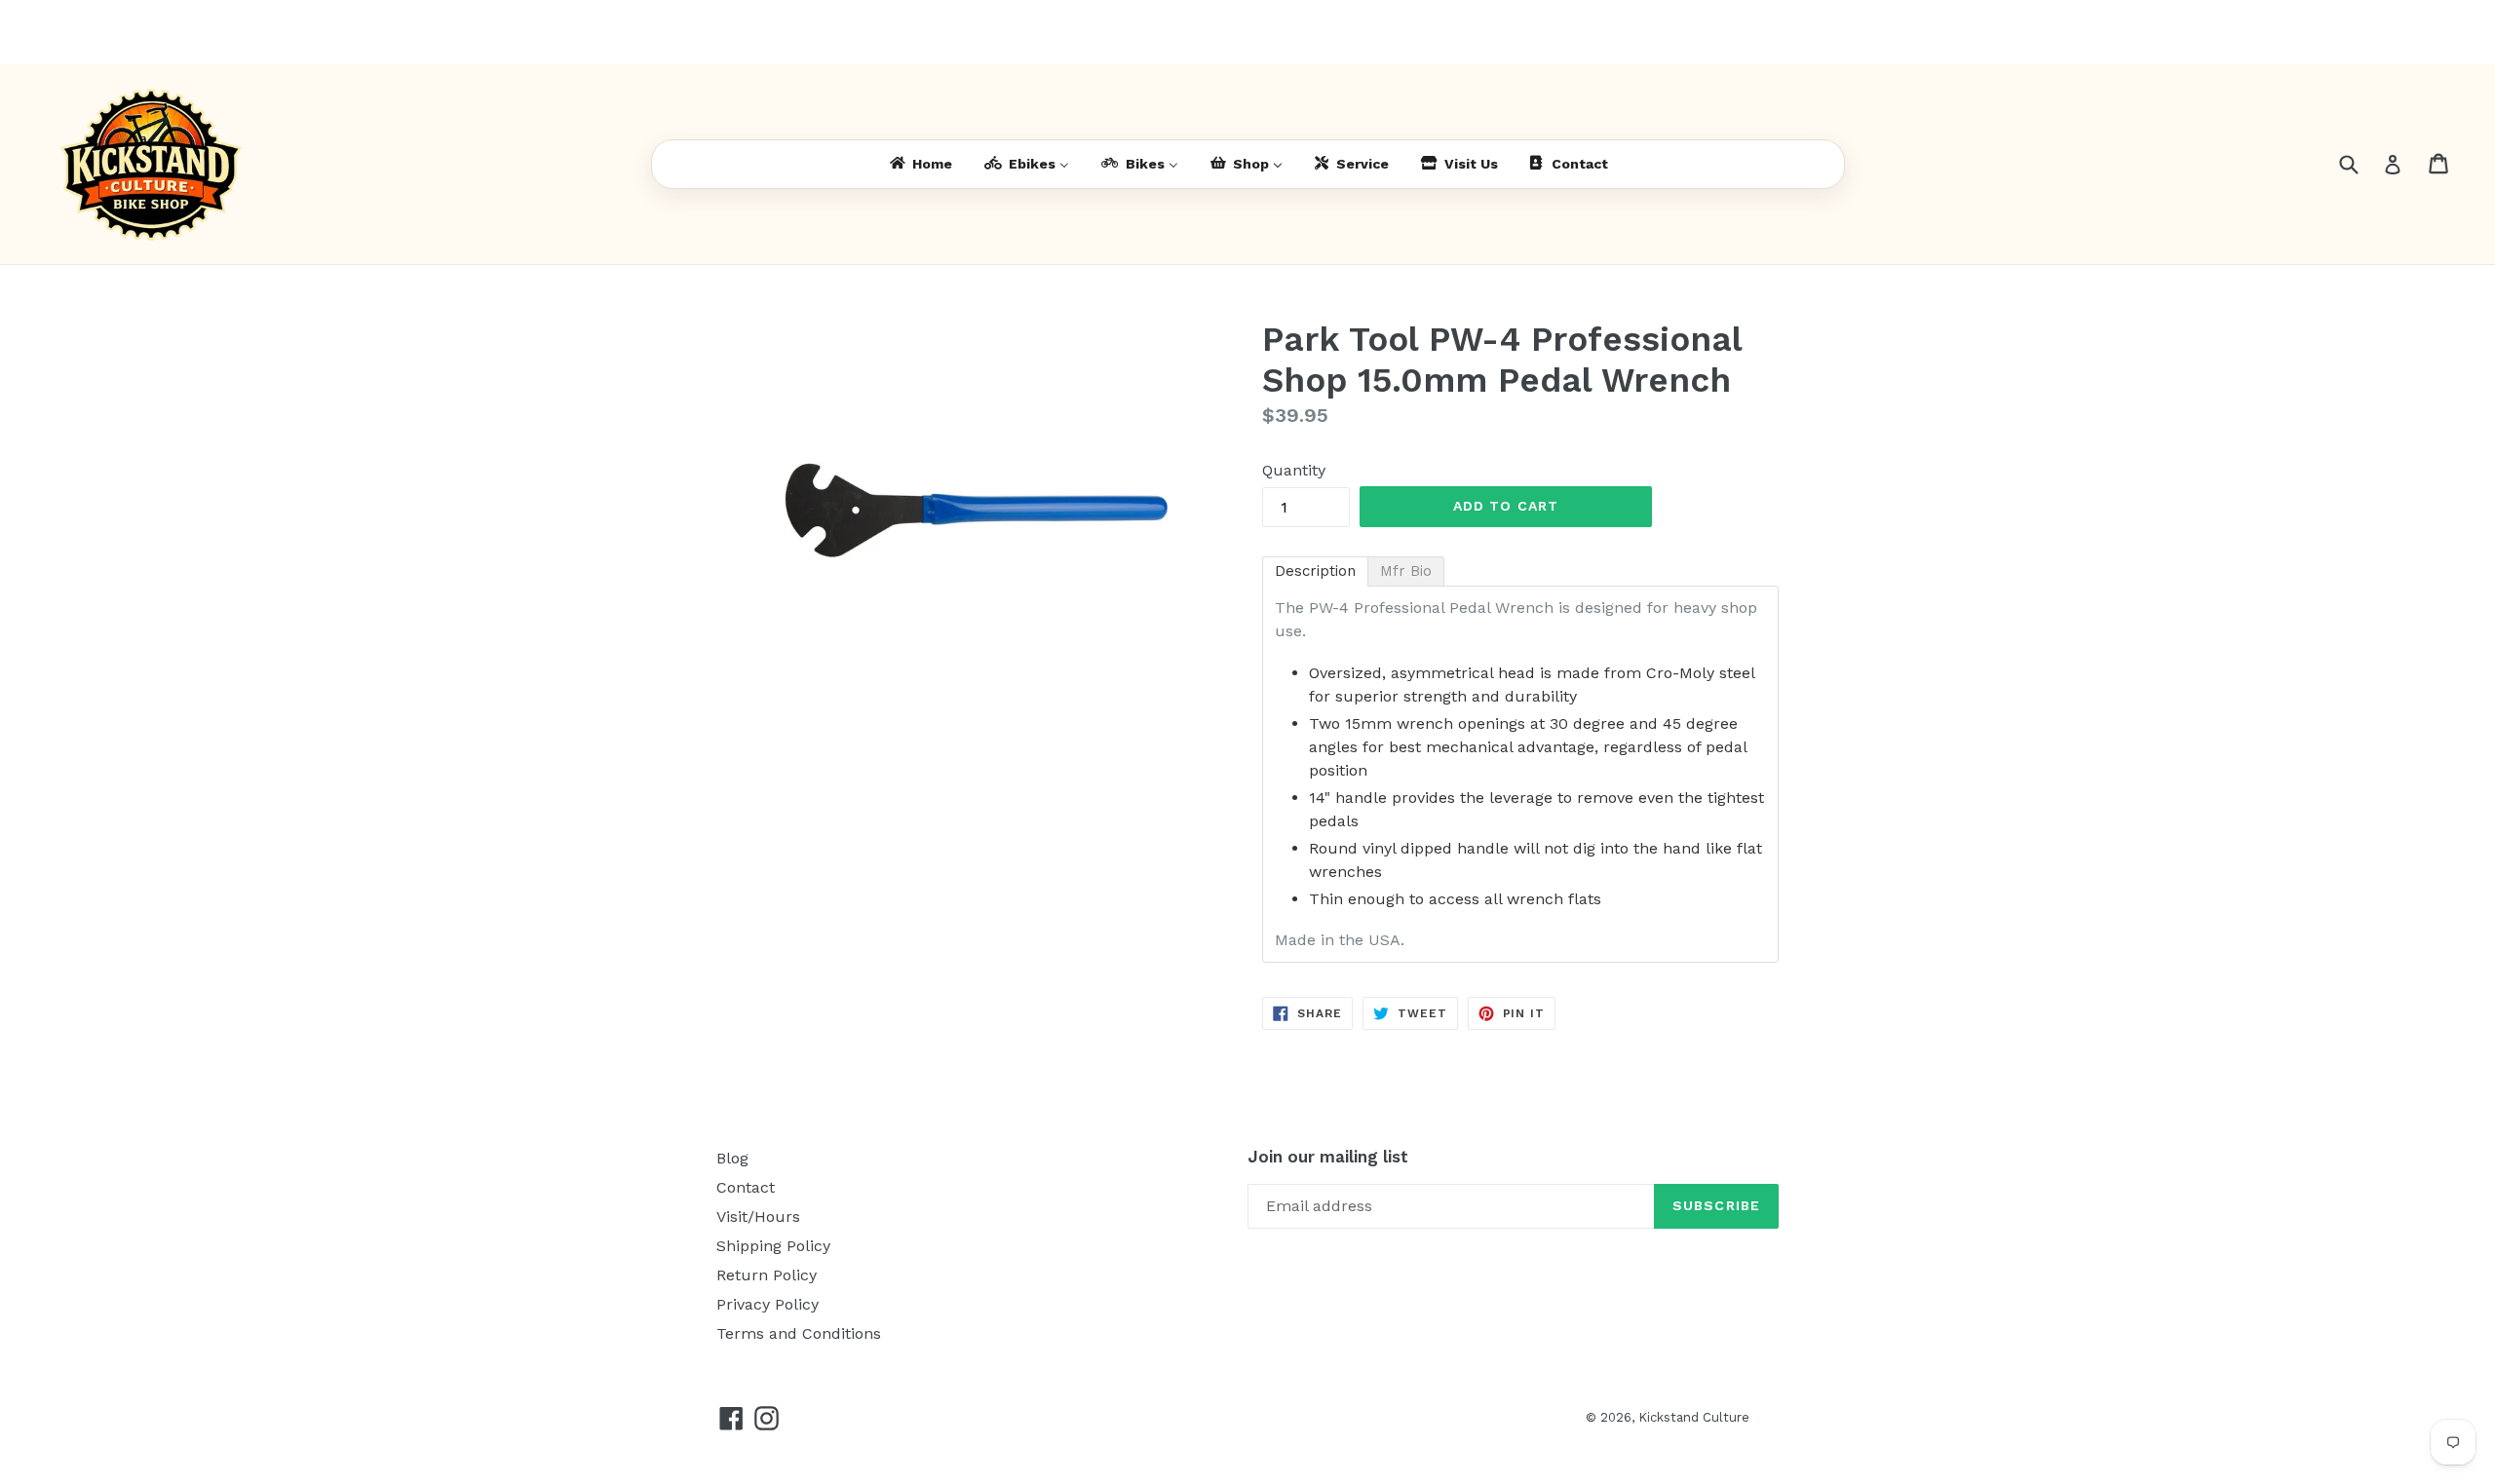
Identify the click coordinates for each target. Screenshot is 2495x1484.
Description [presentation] (1315, 571)
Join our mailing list (1328, 1157)
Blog (732, 1158)
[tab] (1315, 571)
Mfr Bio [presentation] (1406, 571)
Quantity (1294, 470)
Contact (746, 1187)
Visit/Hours (758, 1217)
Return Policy (767, 1275)
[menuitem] (920, 164)
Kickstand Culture (1694, 1417)
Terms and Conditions (799, 1333)
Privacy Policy (768, 1304)
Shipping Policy (773, 1246)
